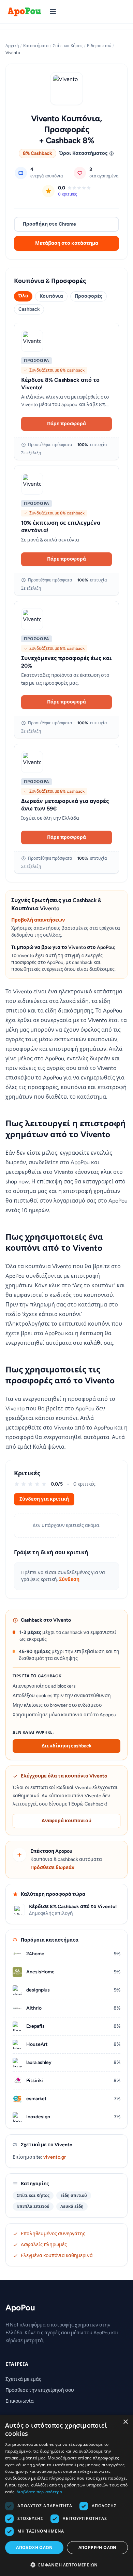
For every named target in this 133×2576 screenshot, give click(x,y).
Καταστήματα (36, 46)
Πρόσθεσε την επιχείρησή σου (40, 2390)
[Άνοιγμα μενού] (53, 12)
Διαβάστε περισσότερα (39, 2492)
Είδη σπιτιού (99, 46)
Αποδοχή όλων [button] (34, 2547)
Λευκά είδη (72, 2206)
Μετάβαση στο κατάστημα (67, 243)
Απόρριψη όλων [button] (98, 2547)
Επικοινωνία (20, 2401)
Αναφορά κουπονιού (66, 1821)
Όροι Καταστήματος (83, 153)
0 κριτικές (68, 194)
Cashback (29, 309)
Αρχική (12, 46)
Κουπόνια (51, 296)
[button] (66, 2565)
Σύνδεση (69, 1579)
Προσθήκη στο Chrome (49, 224)
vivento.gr (55, 2157)
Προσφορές (88, 296)
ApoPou (20, 2307)
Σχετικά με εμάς (23, 2379)
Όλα (23, 296)
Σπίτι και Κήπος (68, 46)
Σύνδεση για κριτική (44, 1499)
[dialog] (66, 2495)
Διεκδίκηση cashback (66, 1746)
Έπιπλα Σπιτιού (33, 2206)
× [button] (125, 2422)
